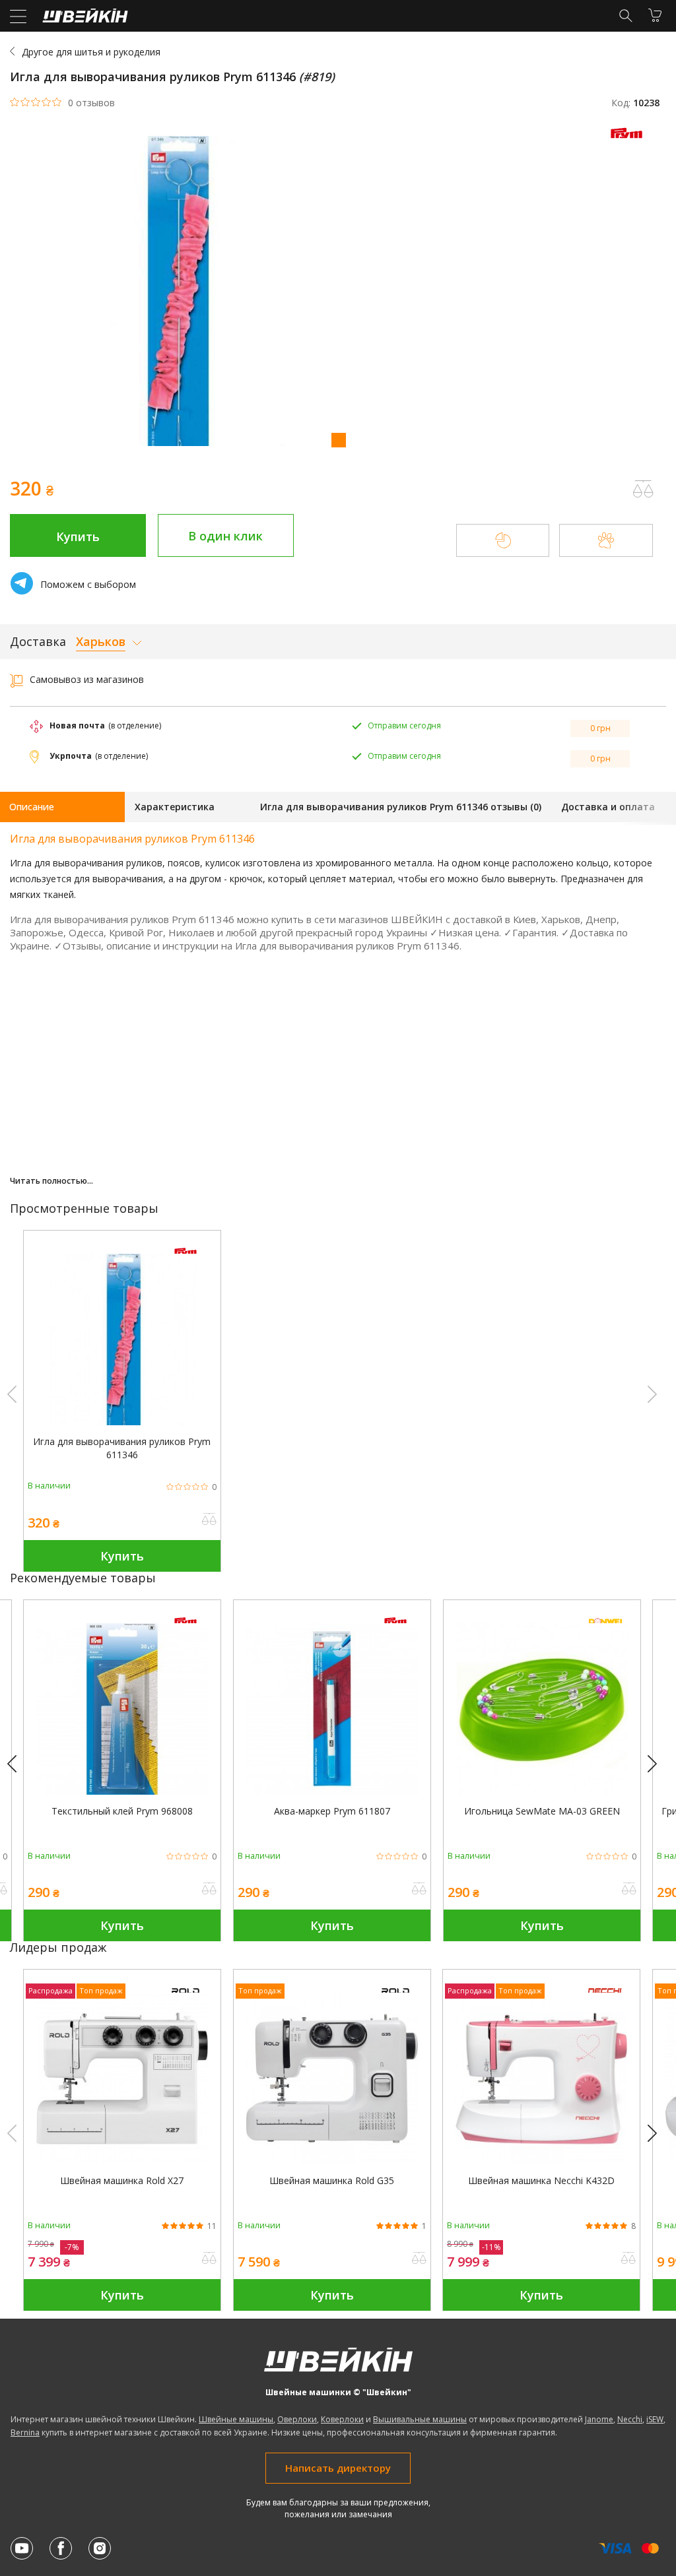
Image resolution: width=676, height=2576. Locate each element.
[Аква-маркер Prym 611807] (332, 1791)
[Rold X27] (122, 2161)
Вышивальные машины (420, 2419)
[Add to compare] (643, 489)
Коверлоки (342, 2419)
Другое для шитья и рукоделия (91, 52)
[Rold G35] (332, 2161)
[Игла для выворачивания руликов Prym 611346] (122, 1422)
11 (212, 2226)
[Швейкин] (84, 19)
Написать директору (338, 2468)
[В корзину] (655, 15)
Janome (599, 2419)
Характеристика (175, 807)
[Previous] (18, 1764)
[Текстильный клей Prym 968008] (122, 1791)
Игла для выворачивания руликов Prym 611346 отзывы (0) (401, 807)
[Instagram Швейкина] (100, 2548)
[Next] (658, 1764)
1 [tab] (338, 439)
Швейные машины (236, 2419)
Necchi (630, 2419)
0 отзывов (91, 103)
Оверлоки (297, 2419)
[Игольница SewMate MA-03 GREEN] (542, 1791)
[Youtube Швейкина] (22, 2548)
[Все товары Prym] (630, 142)
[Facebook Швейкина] (61, 2548)
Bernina (25, 2432)
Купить (78, 536)
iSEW (655, 2419)
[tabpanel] (338, 293)
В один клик (225, 536)
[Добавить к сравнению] (209, 1520)
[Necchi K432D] (541, 2161)
